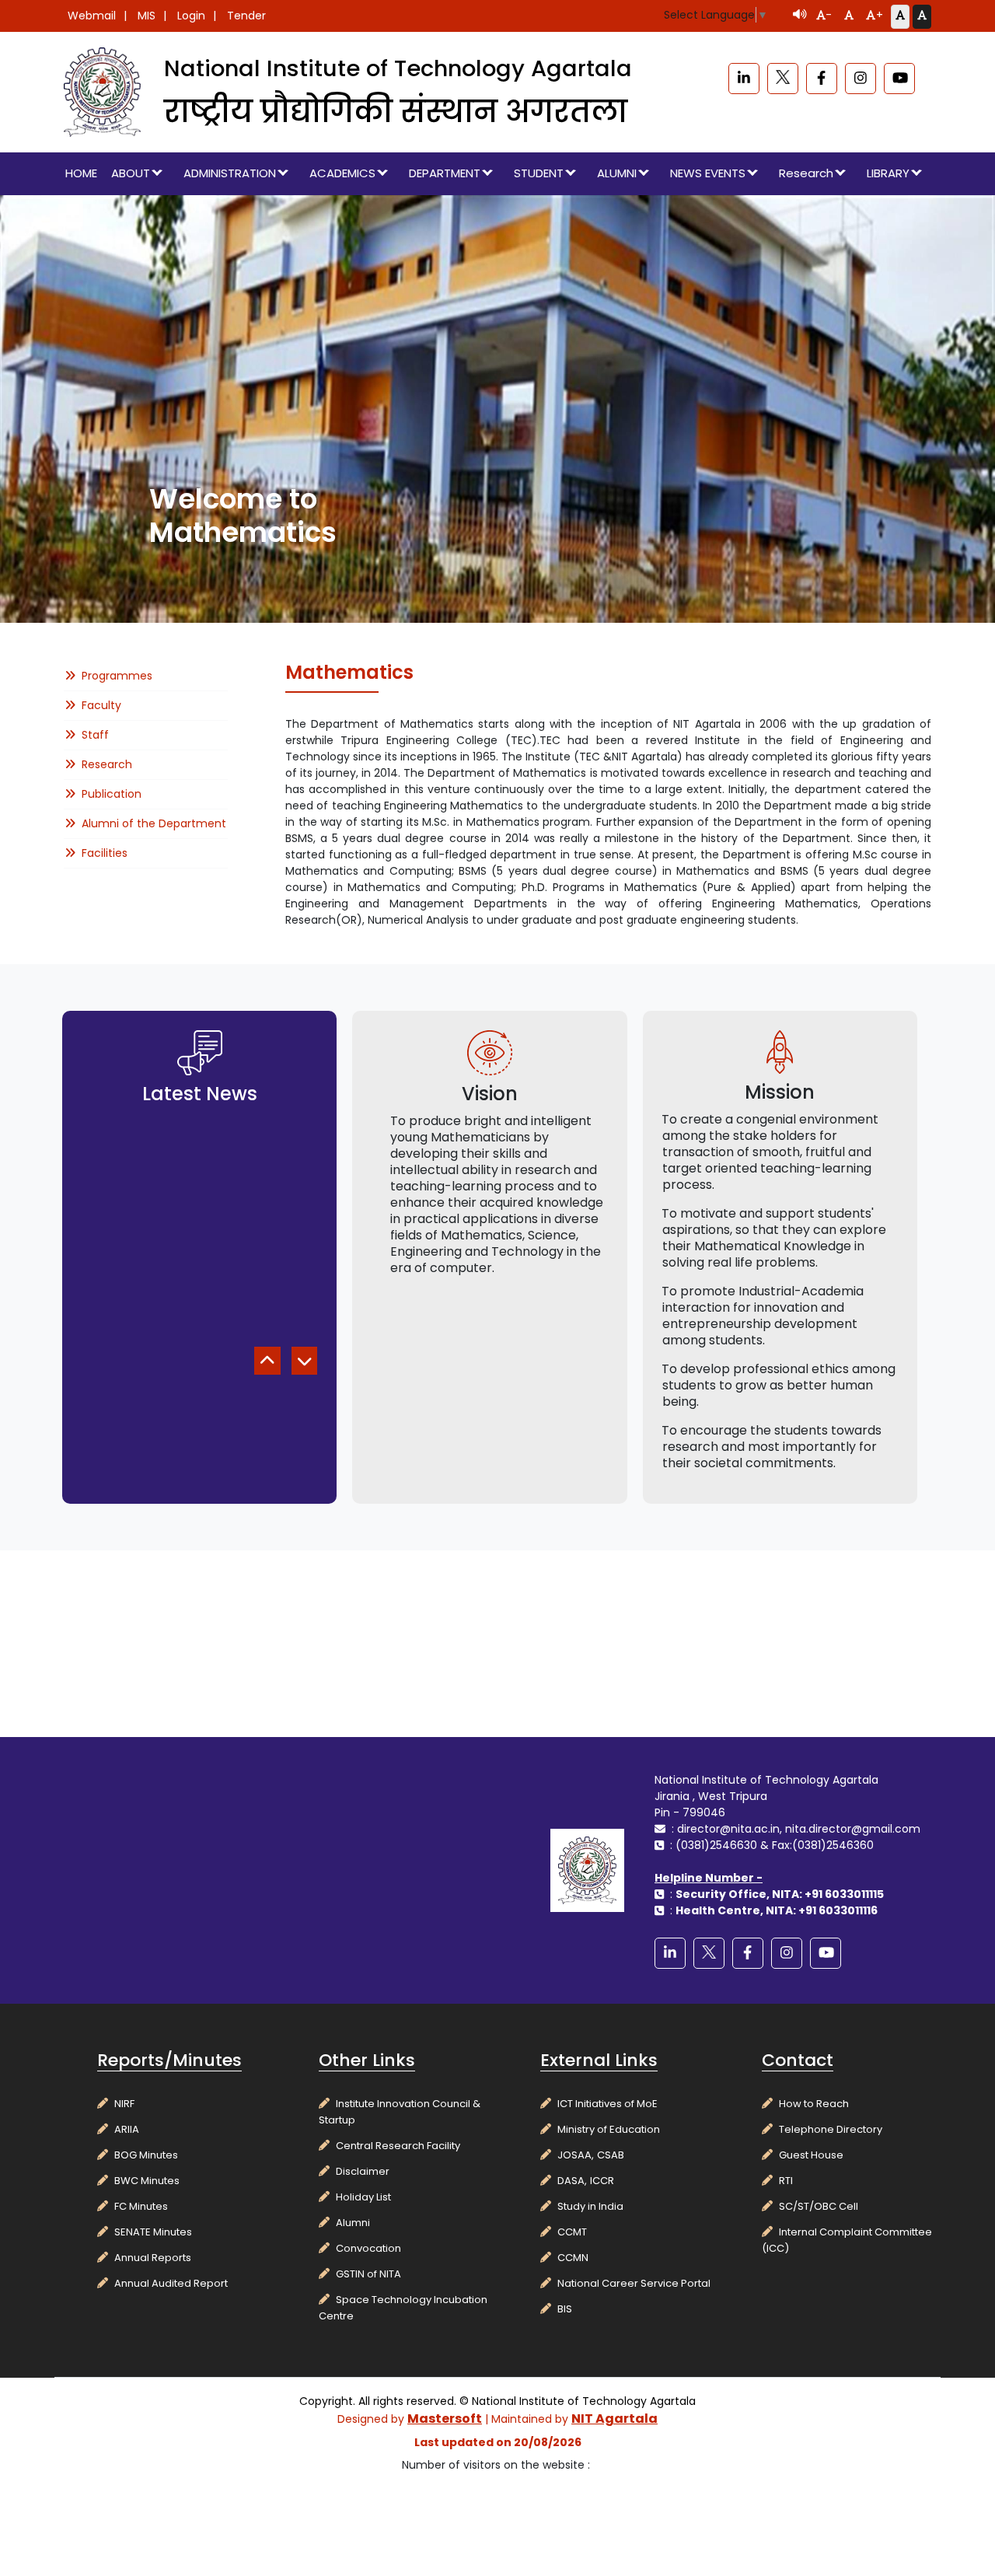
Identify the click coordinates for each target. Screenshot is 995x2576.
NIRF (124, 2104)
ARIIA (127, 2129)
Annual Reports (153, 2258)
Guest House (811, 2155)
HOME (81, 173)
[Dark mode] (922, 16)
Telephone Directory (831, 2129)
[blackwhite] (783, 79)
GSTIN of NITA (368, 2274)
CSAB (611, 2155)
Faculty (101, 705)
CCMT (572, 2232)
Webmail (92, 16)
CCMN (573, 2258)
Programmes (117, 676)
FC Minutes (141, 2206)
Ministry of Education (609, 2129)
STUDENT (539, 173)
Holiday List (363, 2197)
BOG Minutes (146, 2155)
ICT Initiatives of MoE (607, 2104)
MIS (147, 16)
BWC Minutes (147, 2181)
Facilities (105, 853)
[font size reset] (849, 16)
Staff (95, 735)
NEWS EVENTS (708, 173)
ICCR (602, 2181)
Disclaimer (363, 2171)
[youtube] (899, 79)
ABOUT (131, 173)
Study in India (590, 2206)
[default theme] (900, 16)
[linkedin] (744, 79)
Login (191, 16)
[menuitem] (82, 174)
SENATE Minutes (153, 2232)
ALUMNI (617, 173)
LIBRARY (888, 173)
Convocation (368, 2248)
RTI (786, 2181)
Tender (246, 16)
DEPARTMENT (445, 173)
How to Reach (814, 2104)
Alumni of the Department (154, 823)
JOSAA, (576, 2155)
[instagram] (861, 79)
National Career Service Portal (634, 2283)
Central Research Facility (398, 2146)
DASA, (572, 2181)
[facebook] (822, 79)
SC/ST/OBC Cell (819, 2206)
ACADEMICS (342, 173)
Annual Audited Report (171, 2283)
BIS (565, 2309)
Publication (112, 794)
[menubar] (497, 174)
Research (806, 173)
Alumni (353, 2223)
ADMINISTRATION (230, 173)
